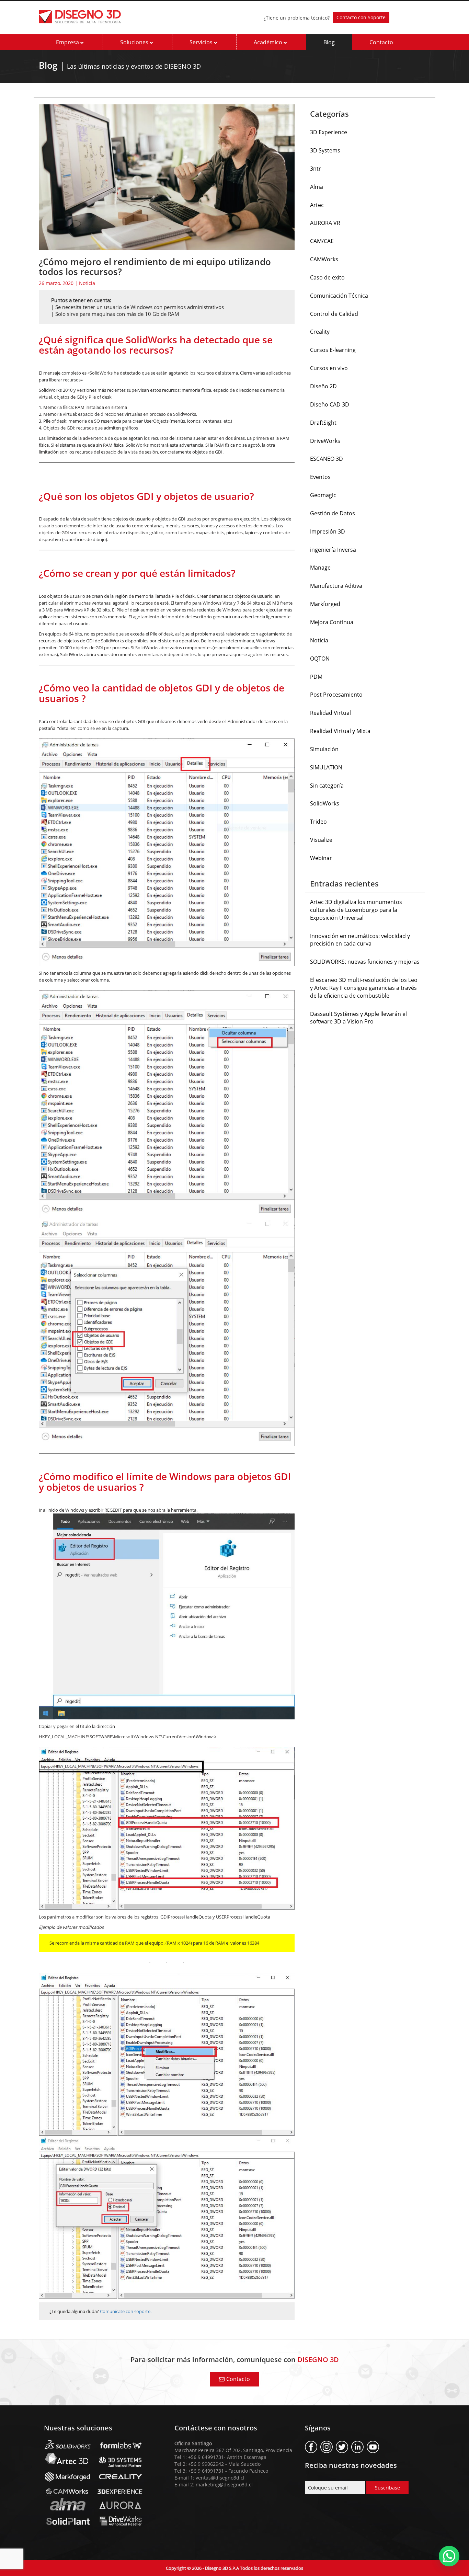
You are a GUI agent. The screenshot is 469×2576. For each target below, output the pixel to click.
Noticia (87, 283)
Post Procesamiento (336, 695)
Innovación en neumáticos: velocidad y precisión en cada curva (360, 940)
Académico (269, 42)
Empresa (68, 42)
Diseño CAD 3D (330, 404)
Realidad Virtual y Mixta (340, 731)
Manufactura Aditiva (336, 586)
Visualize (321, 840)
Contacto (381, 42)
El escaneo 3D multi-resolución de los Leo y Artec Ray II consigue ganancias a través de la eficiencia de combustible (364, 988)
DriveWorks (325, 441)
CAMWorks (324, 259)
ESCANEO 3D (327, 459)
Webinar (321, 858)
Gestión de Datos (333, 513)
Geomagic (323, 495)
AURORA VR (325, 223)
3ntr (316, 169)
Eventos (320, 477)
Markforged (325, 604)
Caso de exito (327, 277)
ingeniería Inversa (333, 550)
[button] (449, 2556)
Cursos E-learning (333, 350)
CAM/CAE (322, 241)
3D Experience (329, 132)
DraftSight (323, 423)
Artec (317, 205)
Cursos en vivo (329, 368)
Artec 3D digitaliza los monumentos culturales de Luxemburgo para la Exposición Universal (356, 910)
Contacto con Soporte (361, 17)
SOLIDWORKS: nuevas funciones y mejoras (365, 962)
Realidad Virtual (330, 713)
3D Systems (325, 150)
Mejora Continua (332, 622)
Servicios (202, 42)
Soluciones (135, 42)
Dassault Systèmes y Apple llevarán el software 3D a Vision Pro (358, 1018)
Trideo (318, 822)
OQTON (320, 659)
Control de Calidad (334, 314)
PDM (316, 677)
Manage (320, 568)
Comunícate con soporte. (126, 2311)
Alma (317, 187)
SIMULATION (326, 767)
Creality (320, 332)
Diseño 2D (323, 386)
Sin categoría (327, 786)
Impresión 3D (328, 531)
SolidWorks (325, 803)
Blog (329, 42)
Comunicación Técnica (339, 296)
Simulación (324, 749)
